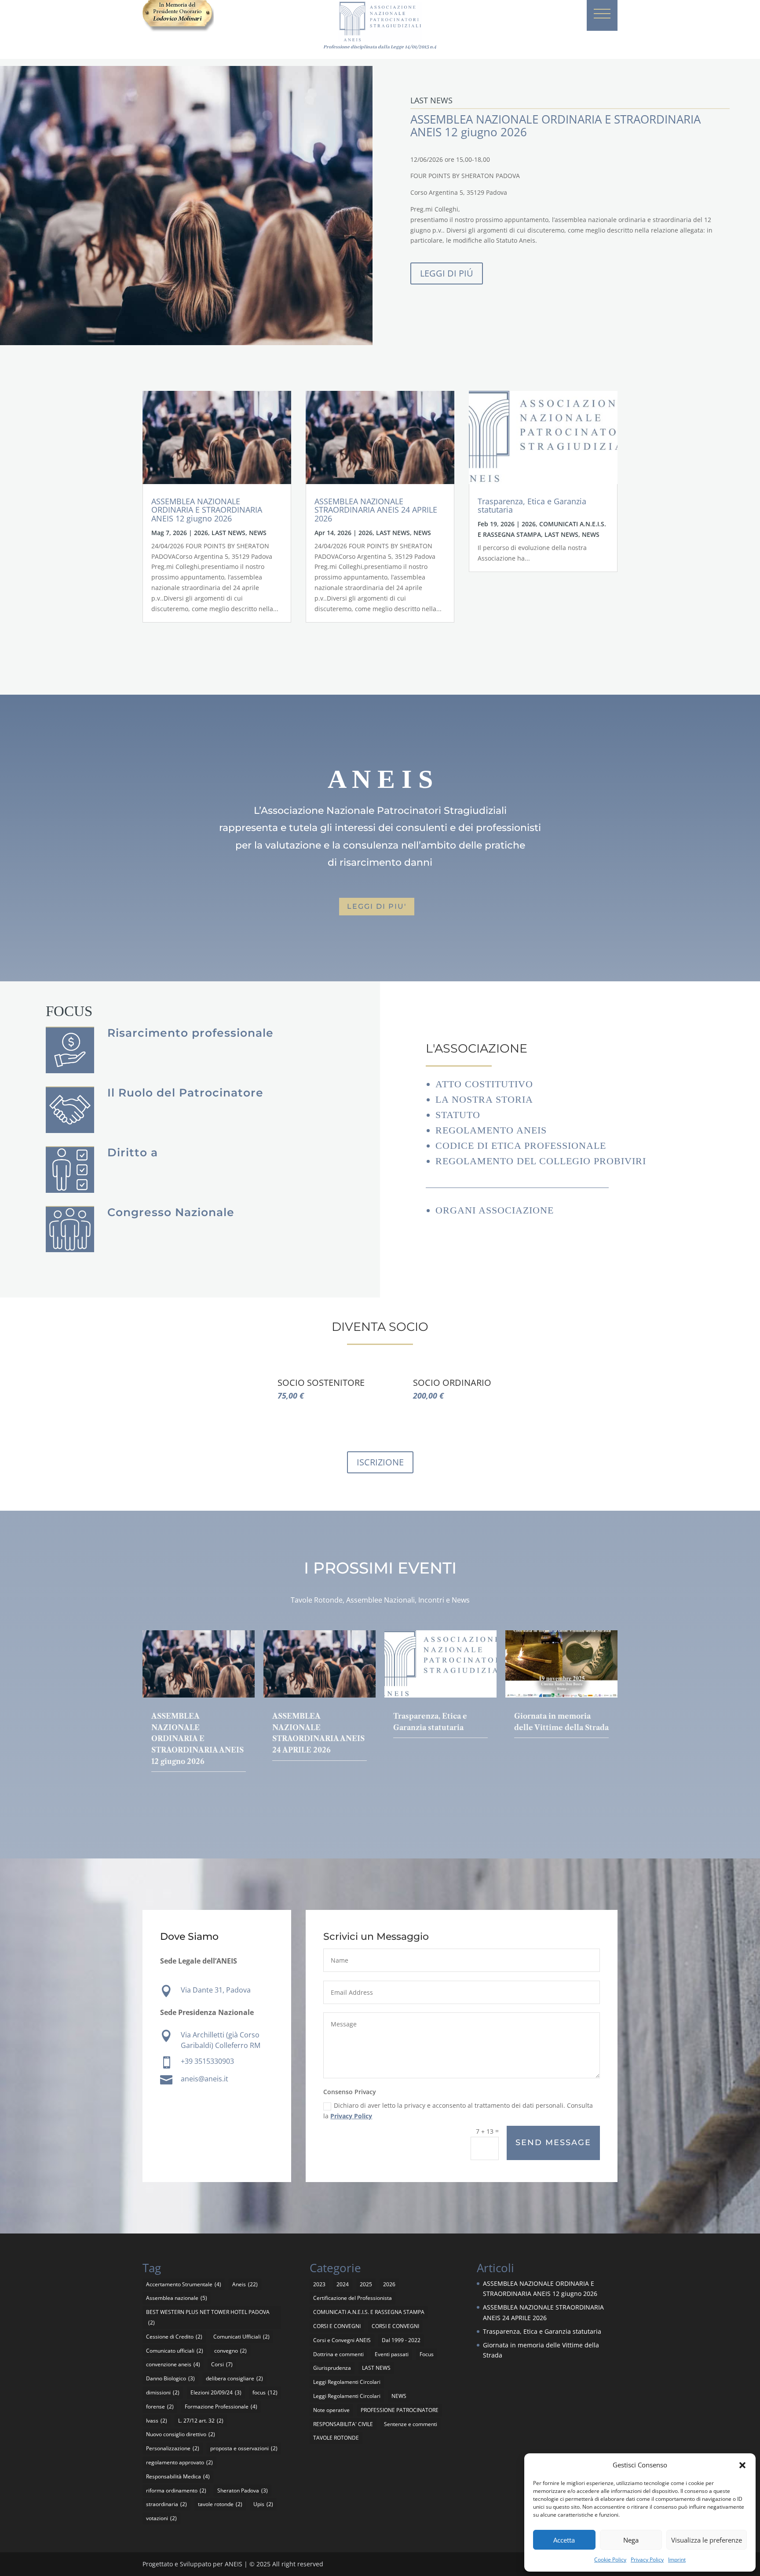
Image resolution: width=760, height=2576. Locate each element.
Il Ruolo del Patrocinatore (185, 1093)
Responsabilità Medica (178, 2476)
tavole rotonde (220, 2504)
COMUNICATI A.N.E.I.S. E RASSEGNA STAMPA (369, 2312)
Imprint (677, 2560)
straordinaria (166, 2504)
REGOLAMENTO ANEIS (491, 1130)
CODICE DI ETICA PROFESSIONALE (521, 1146)
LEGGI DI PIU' (377, 906)
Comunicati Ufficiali (241, 2337)
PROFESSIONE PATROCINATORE (400, 2410)
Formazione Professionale (221, 2407)
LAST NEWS (228, 533)
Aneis (245, 2284)
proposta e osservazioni (244, 2448)
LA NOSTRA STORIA (484, 1099)
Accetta (564, 2540)
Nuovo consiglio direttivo (181, 2434)
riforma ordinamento (176, 2490)
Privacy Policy (647, 2560)
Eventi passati (392, 2354)
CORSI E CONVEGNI (337, 2326)
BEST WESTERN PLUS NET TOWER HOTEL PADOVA (208, 2317)
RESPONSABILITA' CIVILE (343, 2424)
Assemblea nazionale (177, 2298)
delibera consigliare (234, 2378)
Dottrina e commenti (338, 2354)
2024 (343, 2284)
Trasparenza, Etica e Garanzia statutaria (532, 506)
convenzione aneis (173, 2364)
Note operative (331, 2410)
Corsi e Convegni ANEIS (342, 2340)
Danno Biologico (170, 2378)
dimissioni (163, 2392)
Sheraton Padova (243, 2490)
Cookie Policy (610, 2560)
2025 (366, 2284)
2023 (319, 2284)
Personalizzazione (173, 2448)
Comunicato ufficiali (175, 2351)
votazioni (161, 2518)
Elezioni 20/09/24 (216, 2392)
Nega (631, 2540)
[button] (742, 2465)
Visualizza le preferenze (707, 2540)
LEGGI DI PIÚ (447, 273)
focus (265, 2392)
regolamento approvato (179, 2462)
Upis (263, 2504)
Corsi (222, 2364)
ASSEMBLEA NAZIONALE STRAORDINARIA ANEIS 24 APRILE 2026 (376, 510)
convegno (230, 2351)
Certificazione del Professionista (353, 2298)
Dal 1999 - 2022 (401, 2340)
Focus (427, 2354)
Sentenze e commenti (411, 2424)
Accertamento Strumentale (184, 2284)
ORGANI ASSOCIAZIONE (495, 1210)
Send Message (553, 2142)
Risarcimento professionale (190, 1033)
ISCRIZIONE (380, 1462)
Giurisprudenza (332, 2368)
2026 (201, 533)
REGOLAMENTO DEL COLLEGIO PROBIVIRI (541, 1161)
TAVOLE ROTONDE (336, 2438)
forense (160, 2407)
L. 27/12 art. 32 (201, 2421)
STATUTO (458, 1115)
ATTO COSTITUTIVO (484, 1084)
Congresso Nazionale (171, 1212)
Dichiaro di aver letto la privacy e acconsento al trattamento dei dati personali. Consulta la (458, 2111)
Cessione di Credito (174, 2337)
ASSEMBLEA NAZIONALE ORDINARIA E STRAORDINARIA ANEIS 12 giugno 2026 (207, 510)
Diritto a (133, 1152)
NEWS (258, 533)
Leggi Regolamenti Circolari (347, 2382)
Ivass (157, 2421)
